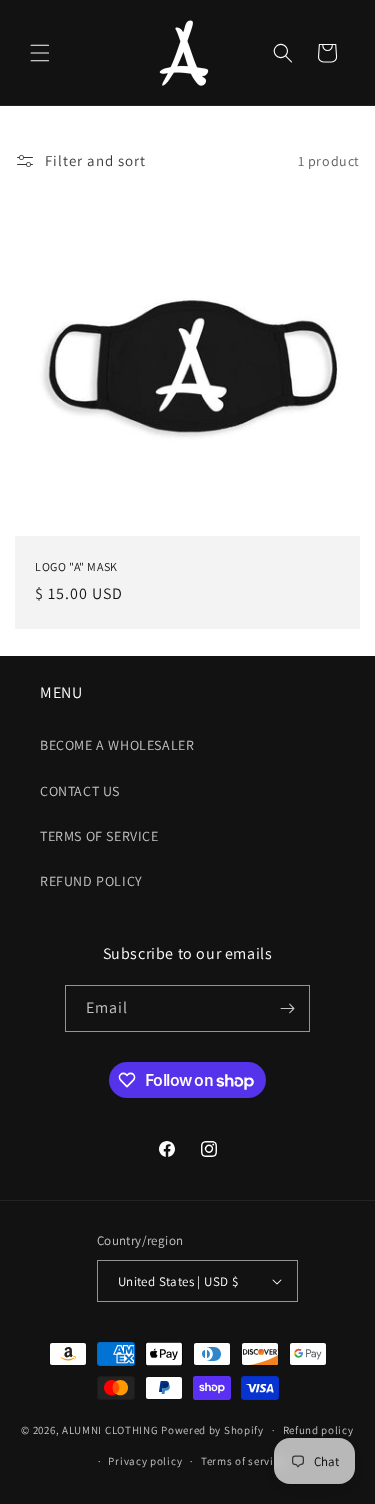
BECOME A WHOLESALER (117, 745)
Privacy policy (145, 1461)
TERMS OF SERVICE (99, 836)
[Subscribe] (287, 1008)
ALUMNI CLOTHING (110, 1430)
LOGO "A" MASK (76, 566)
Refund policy (318, 1430)
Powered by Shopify (212, 1430)
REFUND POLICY (91, 881)
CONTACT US (80, 791)
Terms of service (243, 1461)
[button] (40, 53)
